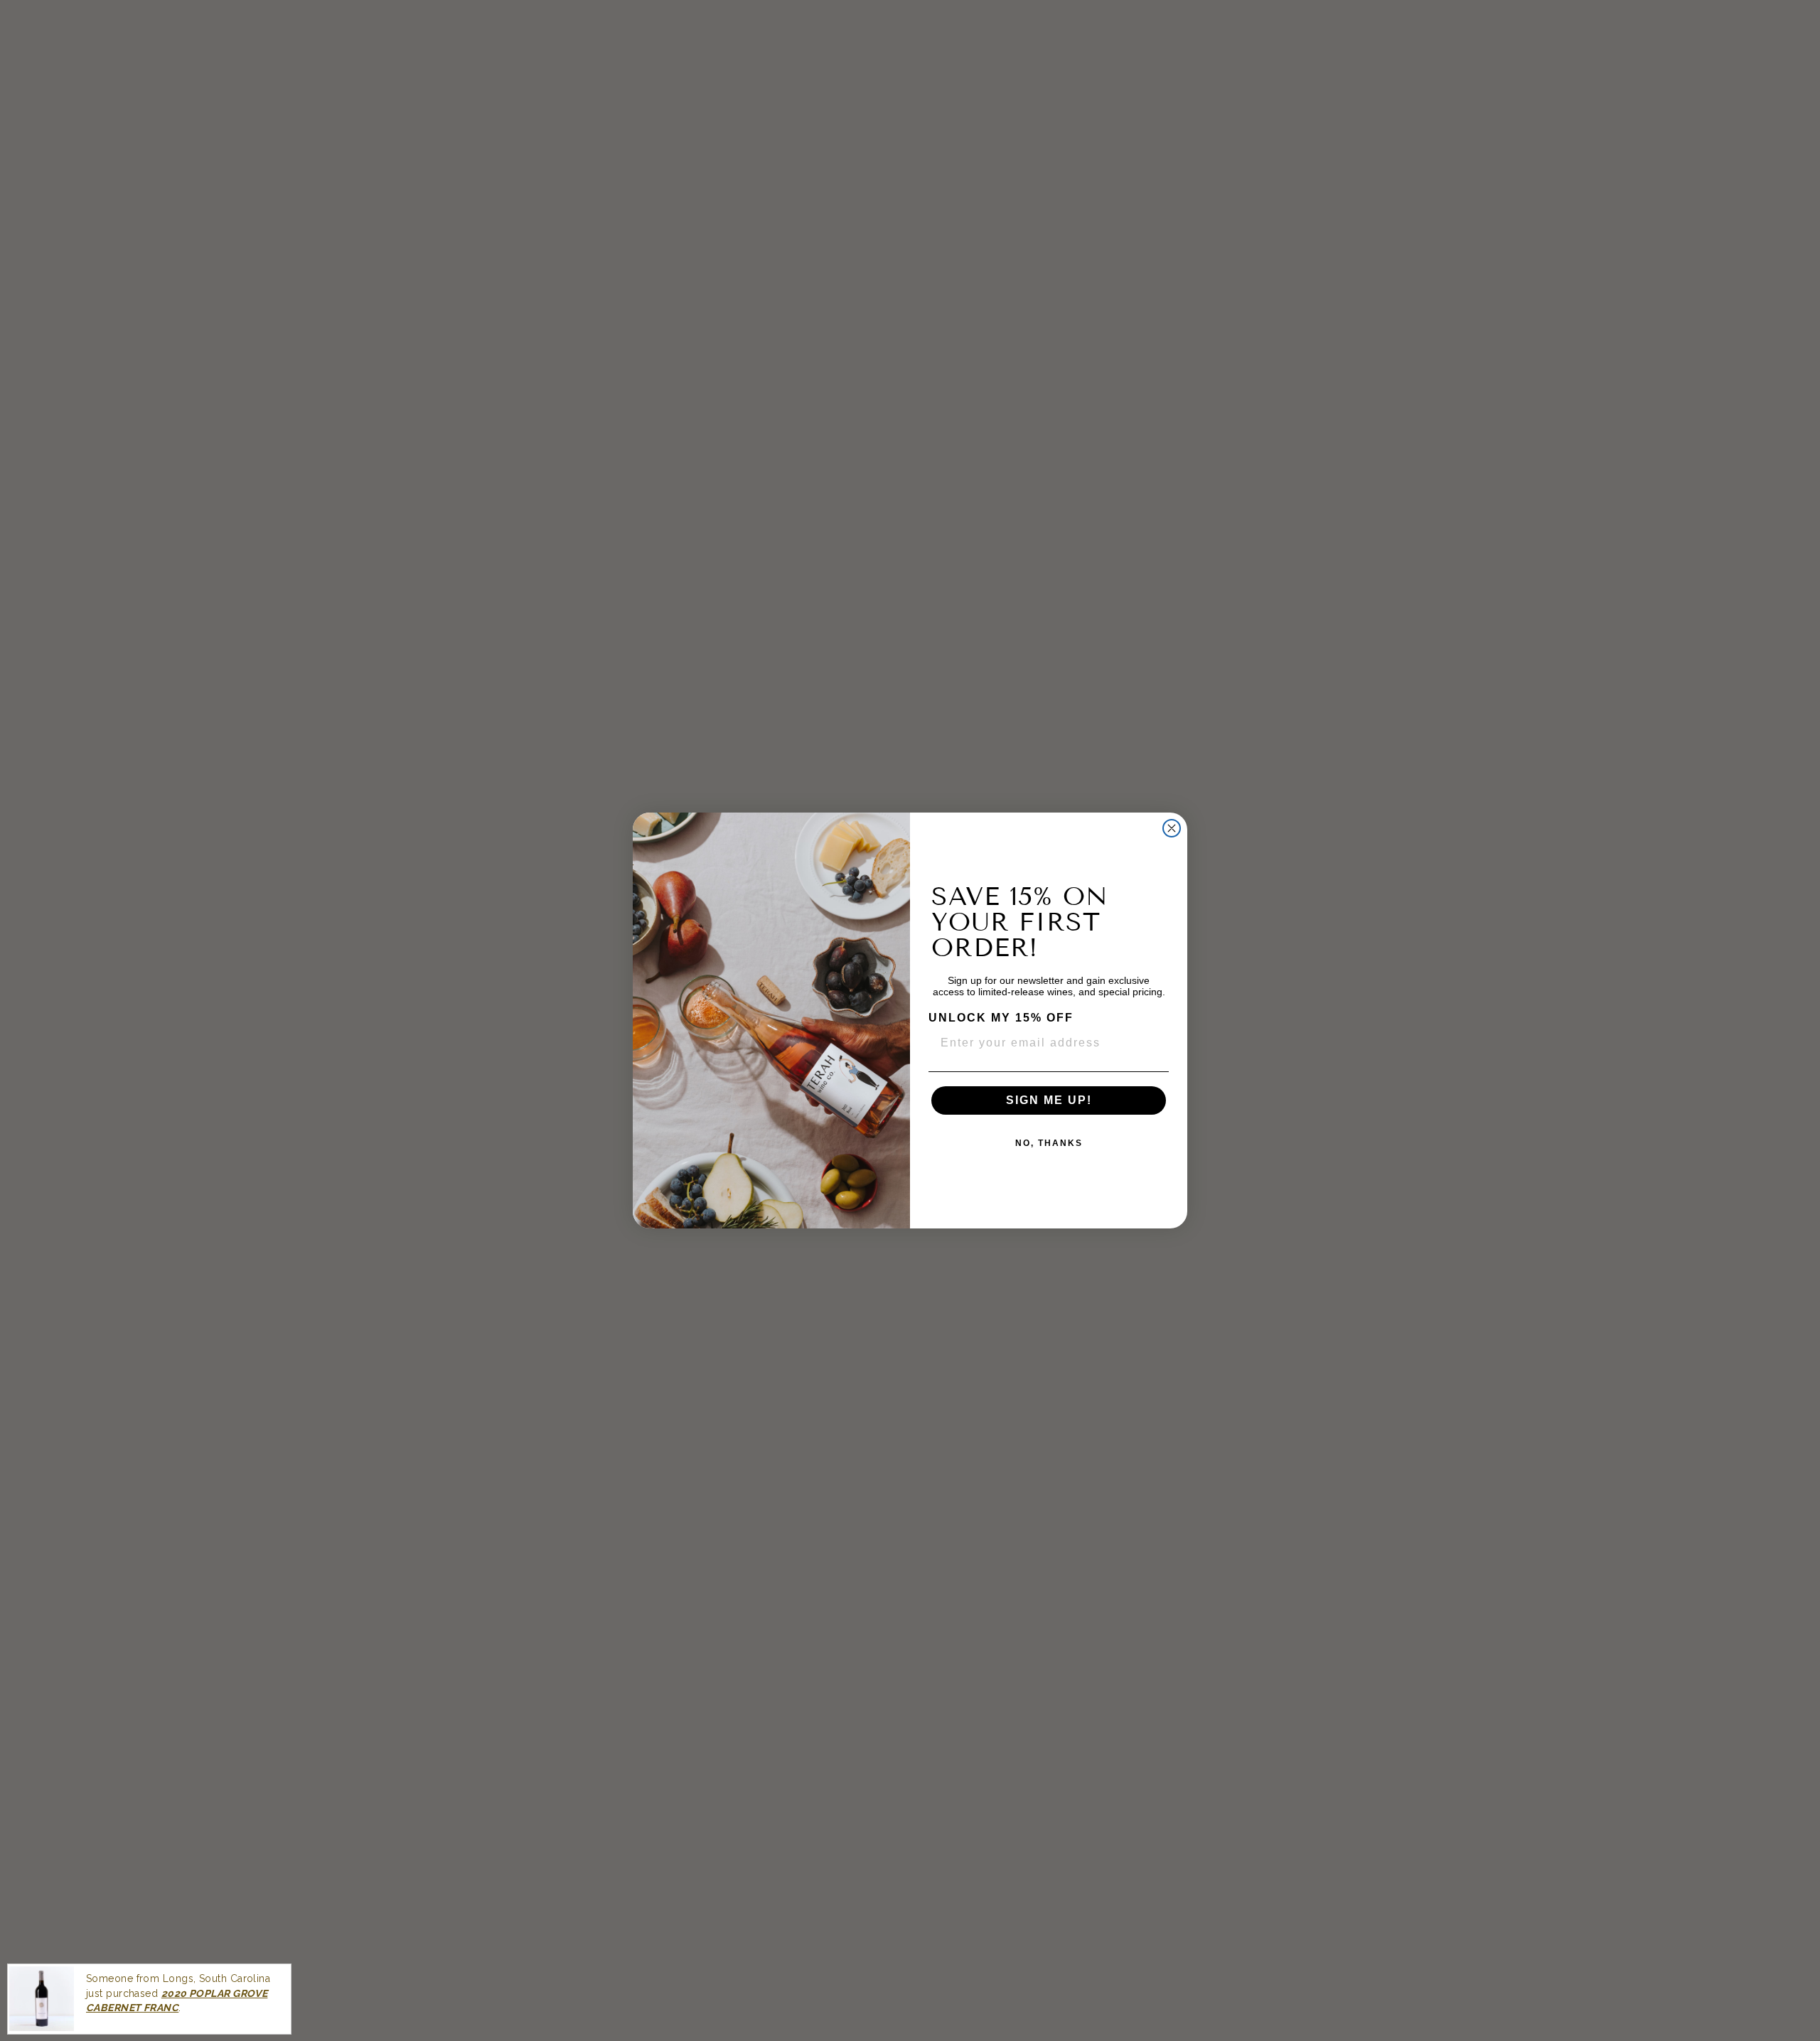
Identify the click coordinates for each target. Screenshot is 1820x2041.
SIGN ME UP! (1049, 1100)
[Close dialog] (1172, 828)
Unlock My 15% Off (1001, 1018)
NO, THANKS (1049, 1143)
